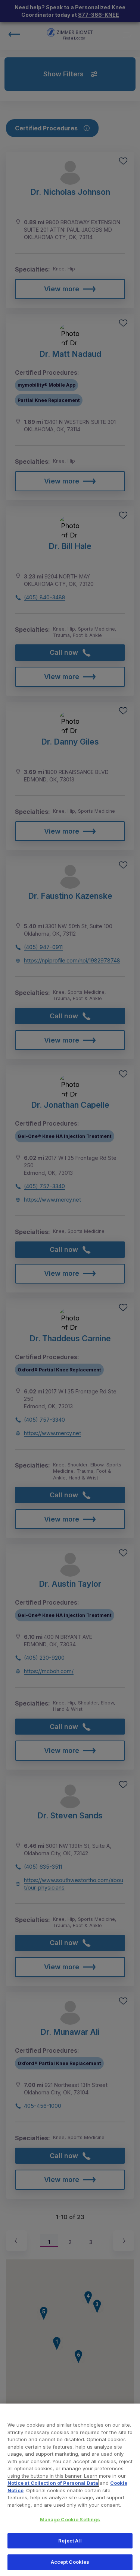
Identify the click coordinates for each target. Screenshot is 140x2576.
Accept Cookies (70, 2562)
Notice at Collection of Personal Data (53, 2483)
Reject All (70, 2541)
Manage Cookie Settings (70, 2519)
